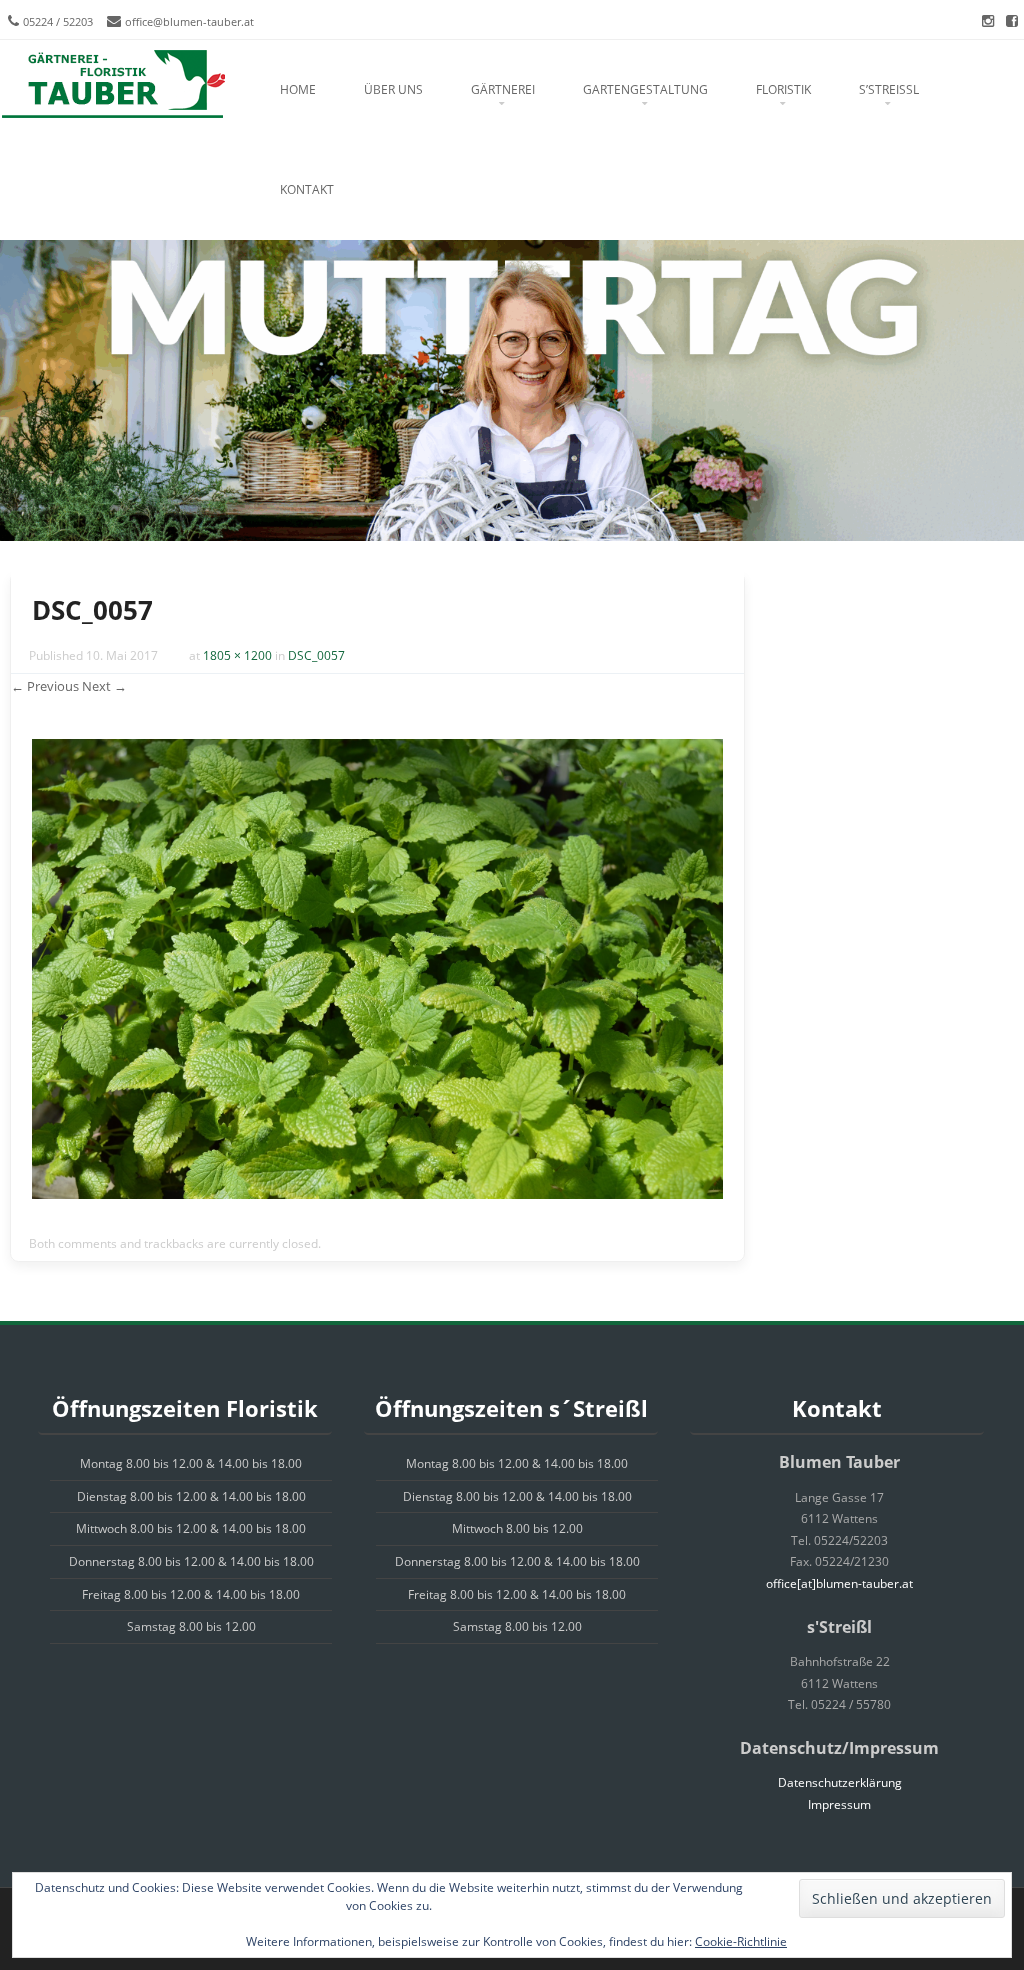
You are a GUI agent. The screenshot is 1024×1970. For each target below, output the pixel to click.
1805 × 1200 (237, 655)
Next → (104, 686)
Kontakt (307, 189)
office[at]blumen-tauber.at (839, 1583)
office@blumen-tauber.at (189, 21)
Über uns (393, 89)
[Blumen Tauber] (112, 85)
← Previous (45, 686)
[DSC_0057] (377, 1193)
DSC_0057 (316, 655)
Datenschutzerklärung (840, 1782)
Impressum (839, 1804)
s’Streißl (889, 89)
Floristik (783, 89)
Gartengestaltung (645, 89)
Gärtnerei (503, 89)
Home (298, 89)
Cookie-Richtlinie (741, 1941)
